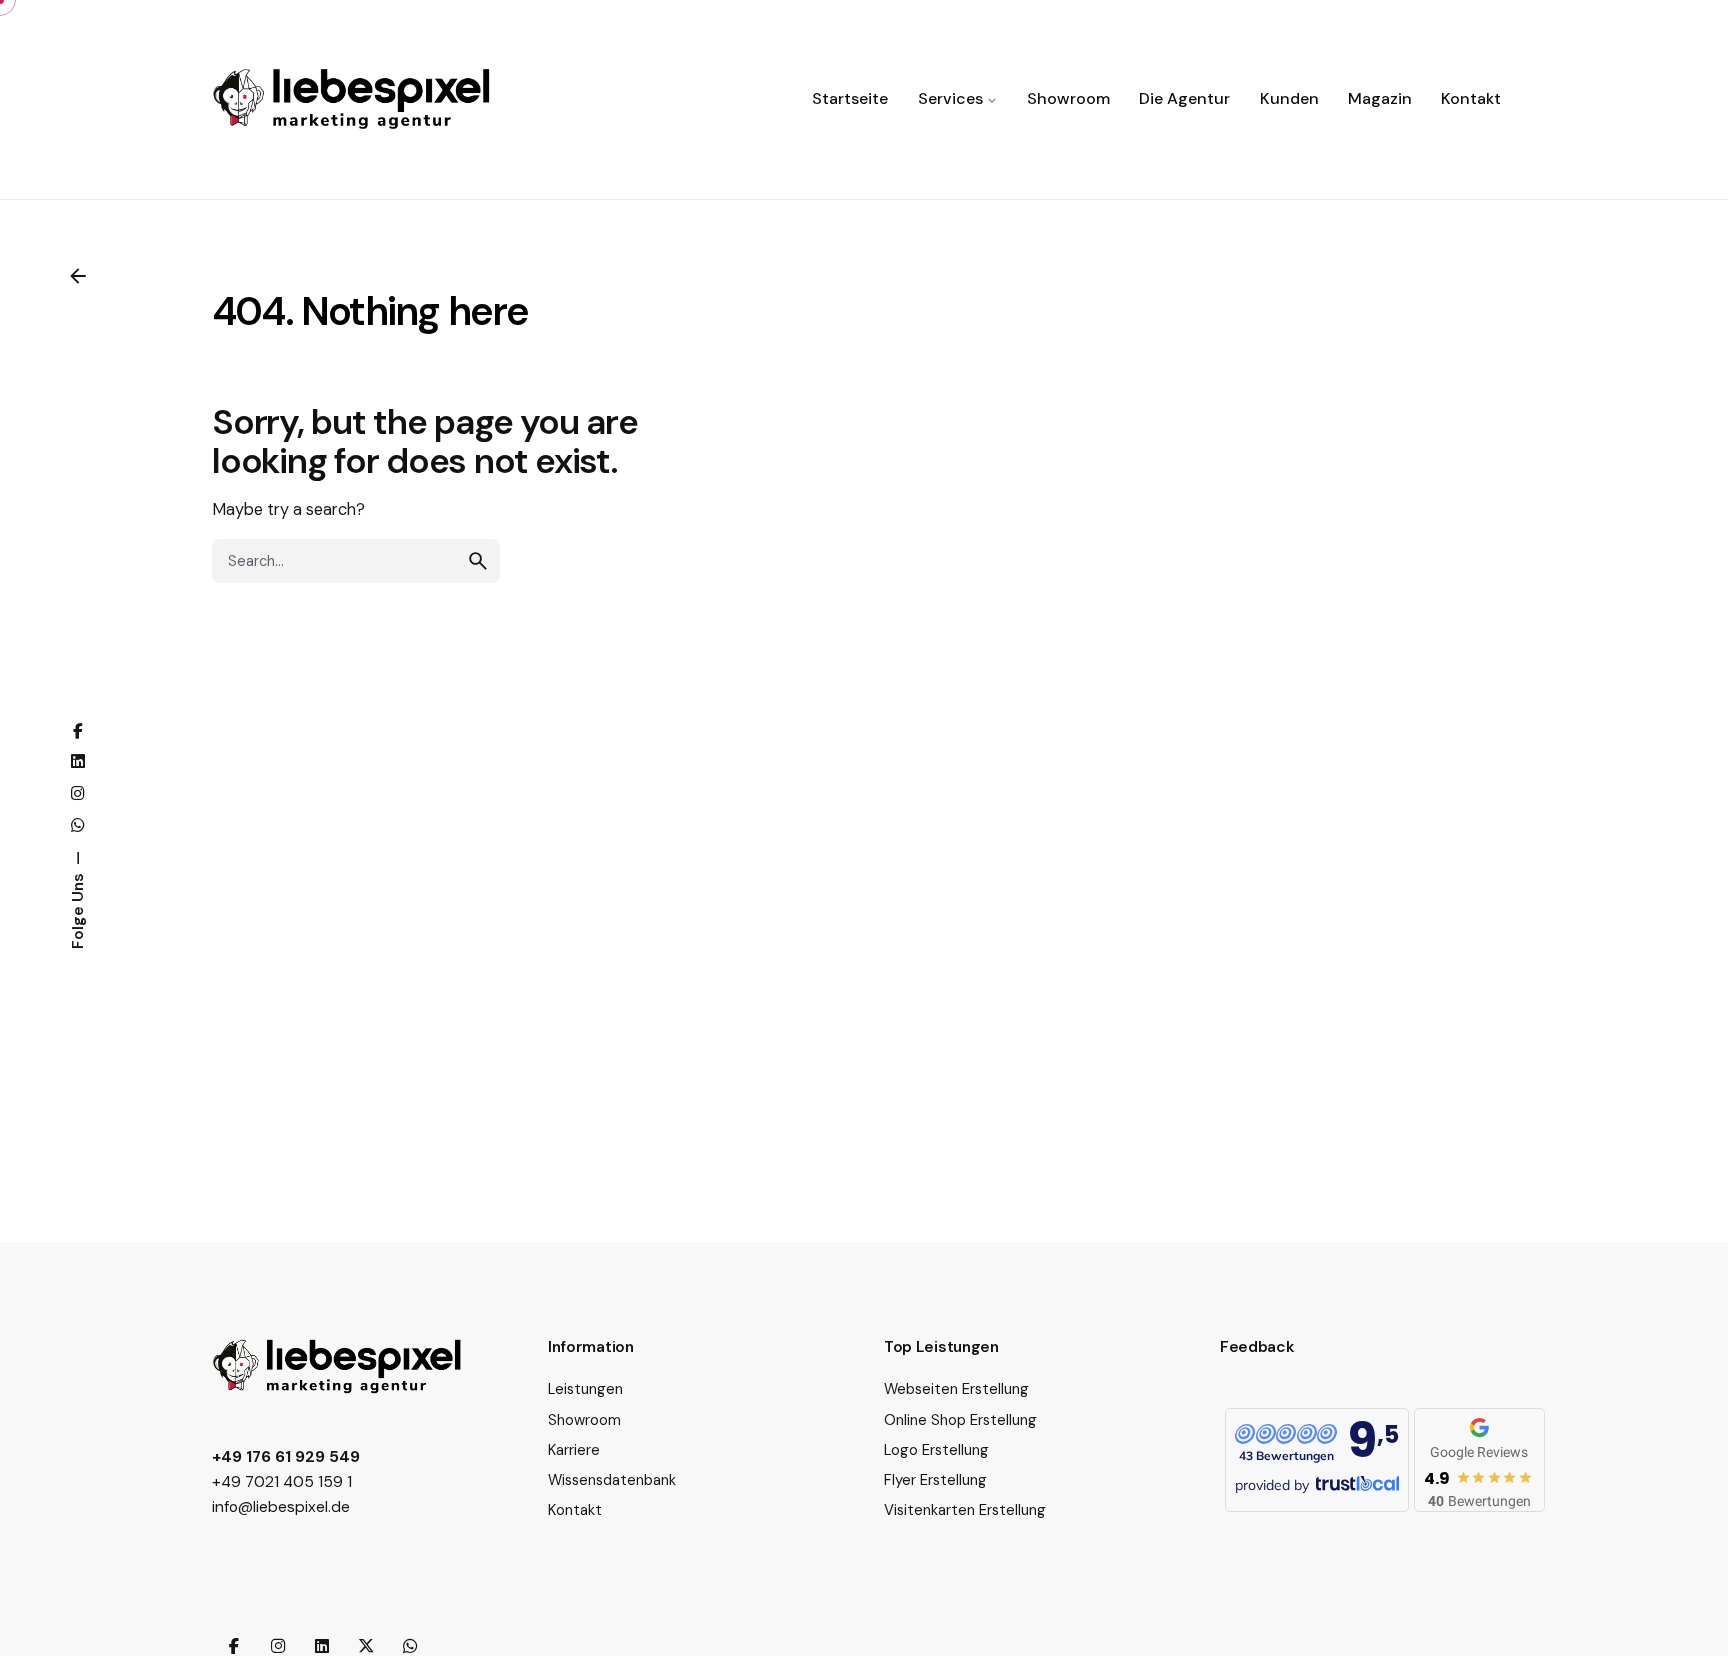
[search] (478, 561)
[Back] (78, 276)
